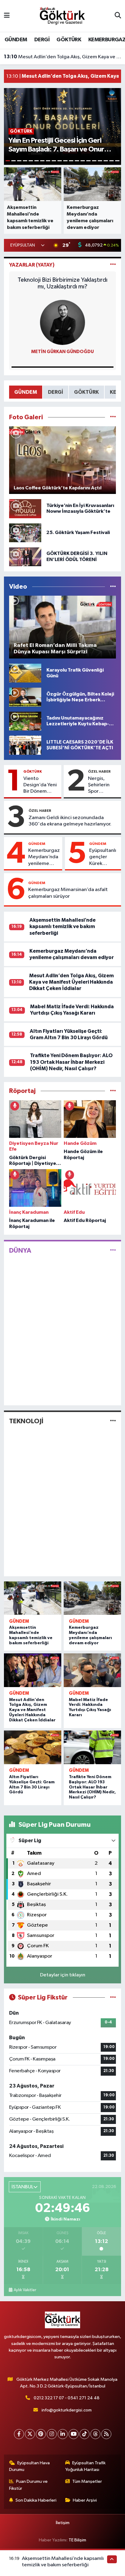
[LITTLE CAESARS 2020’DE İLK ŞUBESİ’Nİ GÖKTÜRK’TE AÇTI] (25, 745)
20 (117, 161)
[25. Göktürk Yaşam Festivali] (25, 533)
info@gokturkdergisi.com (67, 2410)
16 (94, 161)
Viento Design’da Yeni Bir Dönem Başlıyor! (40, 785)
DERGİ (42, 40)
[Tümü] (113, 1091)
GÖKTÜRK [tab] (86, 392)
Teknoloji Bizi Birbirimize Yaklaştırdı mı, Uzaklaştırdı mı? (62, 283)
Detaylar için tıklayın (63, 1975)
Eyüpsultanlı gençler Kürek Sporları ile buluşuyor (103, 857)
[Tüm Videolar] (113, 587)
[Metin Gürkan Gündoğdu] (62, 322)
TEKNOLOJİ (26, 1421)
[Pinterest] (41, 2434)
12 (71, 161)
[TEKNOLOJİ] (113, 1421)
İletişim (63, 2523)
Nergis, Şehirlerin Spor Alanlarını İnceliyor (99, 785)
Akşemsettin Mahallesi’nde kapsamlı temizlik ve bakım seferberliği (62, 927)
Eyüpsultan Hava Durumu (30, 2466)
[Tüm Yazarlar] (113, 265)
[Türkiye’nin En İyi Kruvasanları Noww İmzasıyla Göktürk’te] (25, 509)
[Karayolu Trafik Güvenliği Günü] (25, 673)
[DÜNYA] (113, 1250)
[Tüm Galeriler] (113, 417)
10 (60, 161)
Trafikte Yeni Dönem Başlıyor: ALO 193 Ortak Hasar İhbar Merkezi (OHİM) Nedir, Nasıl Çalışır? (71, 1062)
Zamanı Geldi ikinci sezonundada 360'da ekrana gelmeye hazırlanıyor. (70, 821)
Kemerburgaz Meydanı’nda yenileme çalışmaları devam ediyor (44, 857)
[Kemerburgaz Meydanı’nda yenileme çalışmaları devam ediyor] (92, 1598)
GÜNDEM (16, 40)
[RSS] (106, 2434)
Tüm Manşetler (87, 2481)
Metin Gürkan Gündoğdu (62, 352)
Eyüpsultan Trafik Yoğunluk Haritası (86, 2466)
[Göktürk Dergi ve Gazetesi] (62, 16)
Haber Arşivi (85, 2500)
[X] (30, 2434)
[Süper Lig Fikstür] (113, 1998)
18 (106, 161)
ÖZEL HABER (99, 771)
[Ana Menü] (7, 16)
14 (83, 161)
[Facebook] (19, 2434)
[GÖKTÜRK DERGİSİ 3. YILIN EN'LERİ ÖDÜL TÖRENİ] (25, 557)
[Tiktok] (84, 2434)
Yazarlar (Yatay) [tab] (32, 265)
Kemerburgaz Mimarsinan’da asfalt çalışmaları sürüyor (68, 893)
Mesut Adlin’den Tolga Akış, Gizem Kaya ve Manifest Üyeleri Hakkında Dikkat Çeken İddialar (63, 57)
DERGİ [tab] (56, 392)
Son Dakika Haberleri (36, 2500)
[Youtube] (74, 2434)
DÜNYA (20, 1251)
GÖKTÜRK (69, 40)
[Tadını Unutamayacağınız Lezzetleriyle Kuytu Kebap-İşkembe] (25, 721)
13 (77, 161)
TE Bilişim (77, 2540)
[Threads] (95, 2434)
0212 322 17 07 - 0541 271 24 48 (67, 2398)
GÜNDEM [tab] (26, 392)
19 (111, 161)
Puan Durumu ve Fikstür (29, 2485)
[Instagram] (52, 2434)
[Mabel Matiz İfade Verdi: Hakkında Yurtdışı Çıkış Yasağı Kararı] (92, 1670)
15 (88, 161)
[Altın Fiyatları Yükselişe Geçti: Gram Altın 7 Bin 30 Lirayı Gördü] (33, 1747)
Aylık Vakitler (25, 2290)
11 (65, 161)
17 (100, 161)
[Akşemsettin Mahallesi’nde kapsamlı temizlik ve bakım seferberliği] (33, 1598)
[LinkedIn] (63, 2434)
